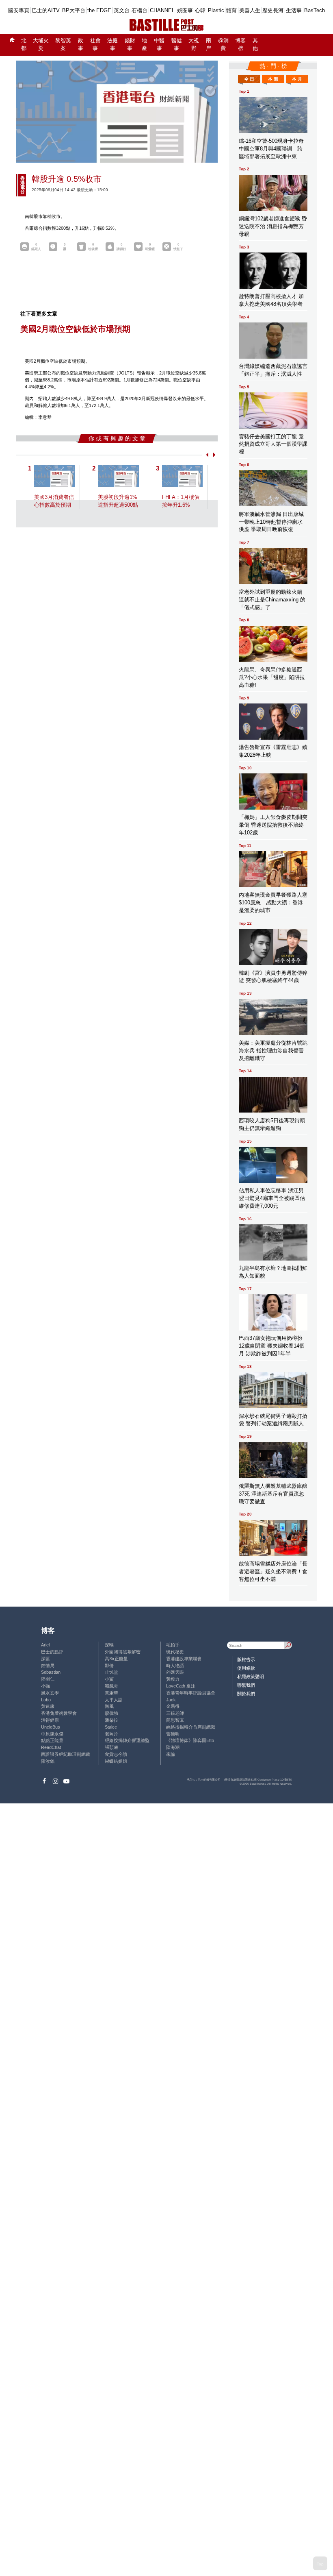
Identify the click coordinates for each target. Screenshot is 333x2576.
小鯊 (109, 1679)
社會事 (95, 45)
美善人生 (250, 10)
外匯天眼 (175, 1672)
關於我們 (246, 1694)
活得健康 (50, 1720)
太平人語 (114, 1700)
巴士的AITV (46, 10)
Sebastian (51, 1672)
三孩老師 (175, 1713)
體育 (231, 10)
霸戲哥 (111, 1686)
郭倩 (109, 1666)
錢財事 (130, 45)
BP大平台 (74, 10)
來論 (171, 1754)
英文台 (122, 10)
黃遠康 (48, 1706)
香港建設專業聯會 (184, 1659)
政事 (81, 45)
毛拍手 (173, 1645)
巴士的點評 (52, 1652)
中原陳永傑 (52, 1734)
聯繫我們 (246, 1685)
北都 (24, 45)
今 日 (249, 79)
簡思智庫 (175, 1720)
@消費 (223, 45)
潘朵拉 (111, 1720)
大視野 (194, 45)
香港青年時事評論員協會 (191, 1693)
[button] (206, 455)
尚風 (109, 1706)
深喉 (109, 1645)
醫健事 (177, 45)
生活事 (294, 10)
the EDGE (99, 10)
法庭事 (112, 45)
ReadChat (51, 1747)
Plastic (216, 10)
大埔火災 (41, 45)
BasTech (315, 10)
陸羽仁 (48, 1679)
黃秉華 (111, 1693)
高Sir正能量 (116, 1659)
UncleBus (51, 1727)
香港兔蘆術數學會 (59, 1713)
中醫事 (159, 45)
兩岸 (209, 45)
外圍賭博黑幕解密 (123, 1652)
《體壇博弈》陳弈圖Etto (190, 1740)
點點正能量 (52, 1740)
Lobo (46, 1700)
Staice (111, 1727)
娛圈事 (185, 10)
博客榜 (240, 45)
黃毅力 (173, 1679)
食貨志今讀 (116, 1754)
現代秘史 (175, 1652)
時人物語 (175, 1666)
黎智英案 (63, 45)
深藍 (45, 1659)
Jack (171, 1700)
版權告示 (246, 1659)
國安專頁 (19, 10)
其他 (255, 45)
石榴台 (139, 10)
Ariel (45, 1645)
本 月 (297, 79)
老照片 (111, 1734)
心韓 (200, 10)
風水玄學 (50, 1693)
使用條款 (246, 1668)
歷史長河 (273, 10)
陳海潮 (173, 1747)
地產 (144, 45)
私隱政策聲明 (251, 1677)
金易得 (173, 1706)
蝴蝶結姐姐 (116, 1761)
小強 (45, 1686)
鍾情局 (48, 1666)
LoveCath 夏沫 (181, 1686)
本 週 (273, 79)
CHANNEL (162, 10)
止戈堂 (111, 1672)
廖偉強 (111, 1713)
